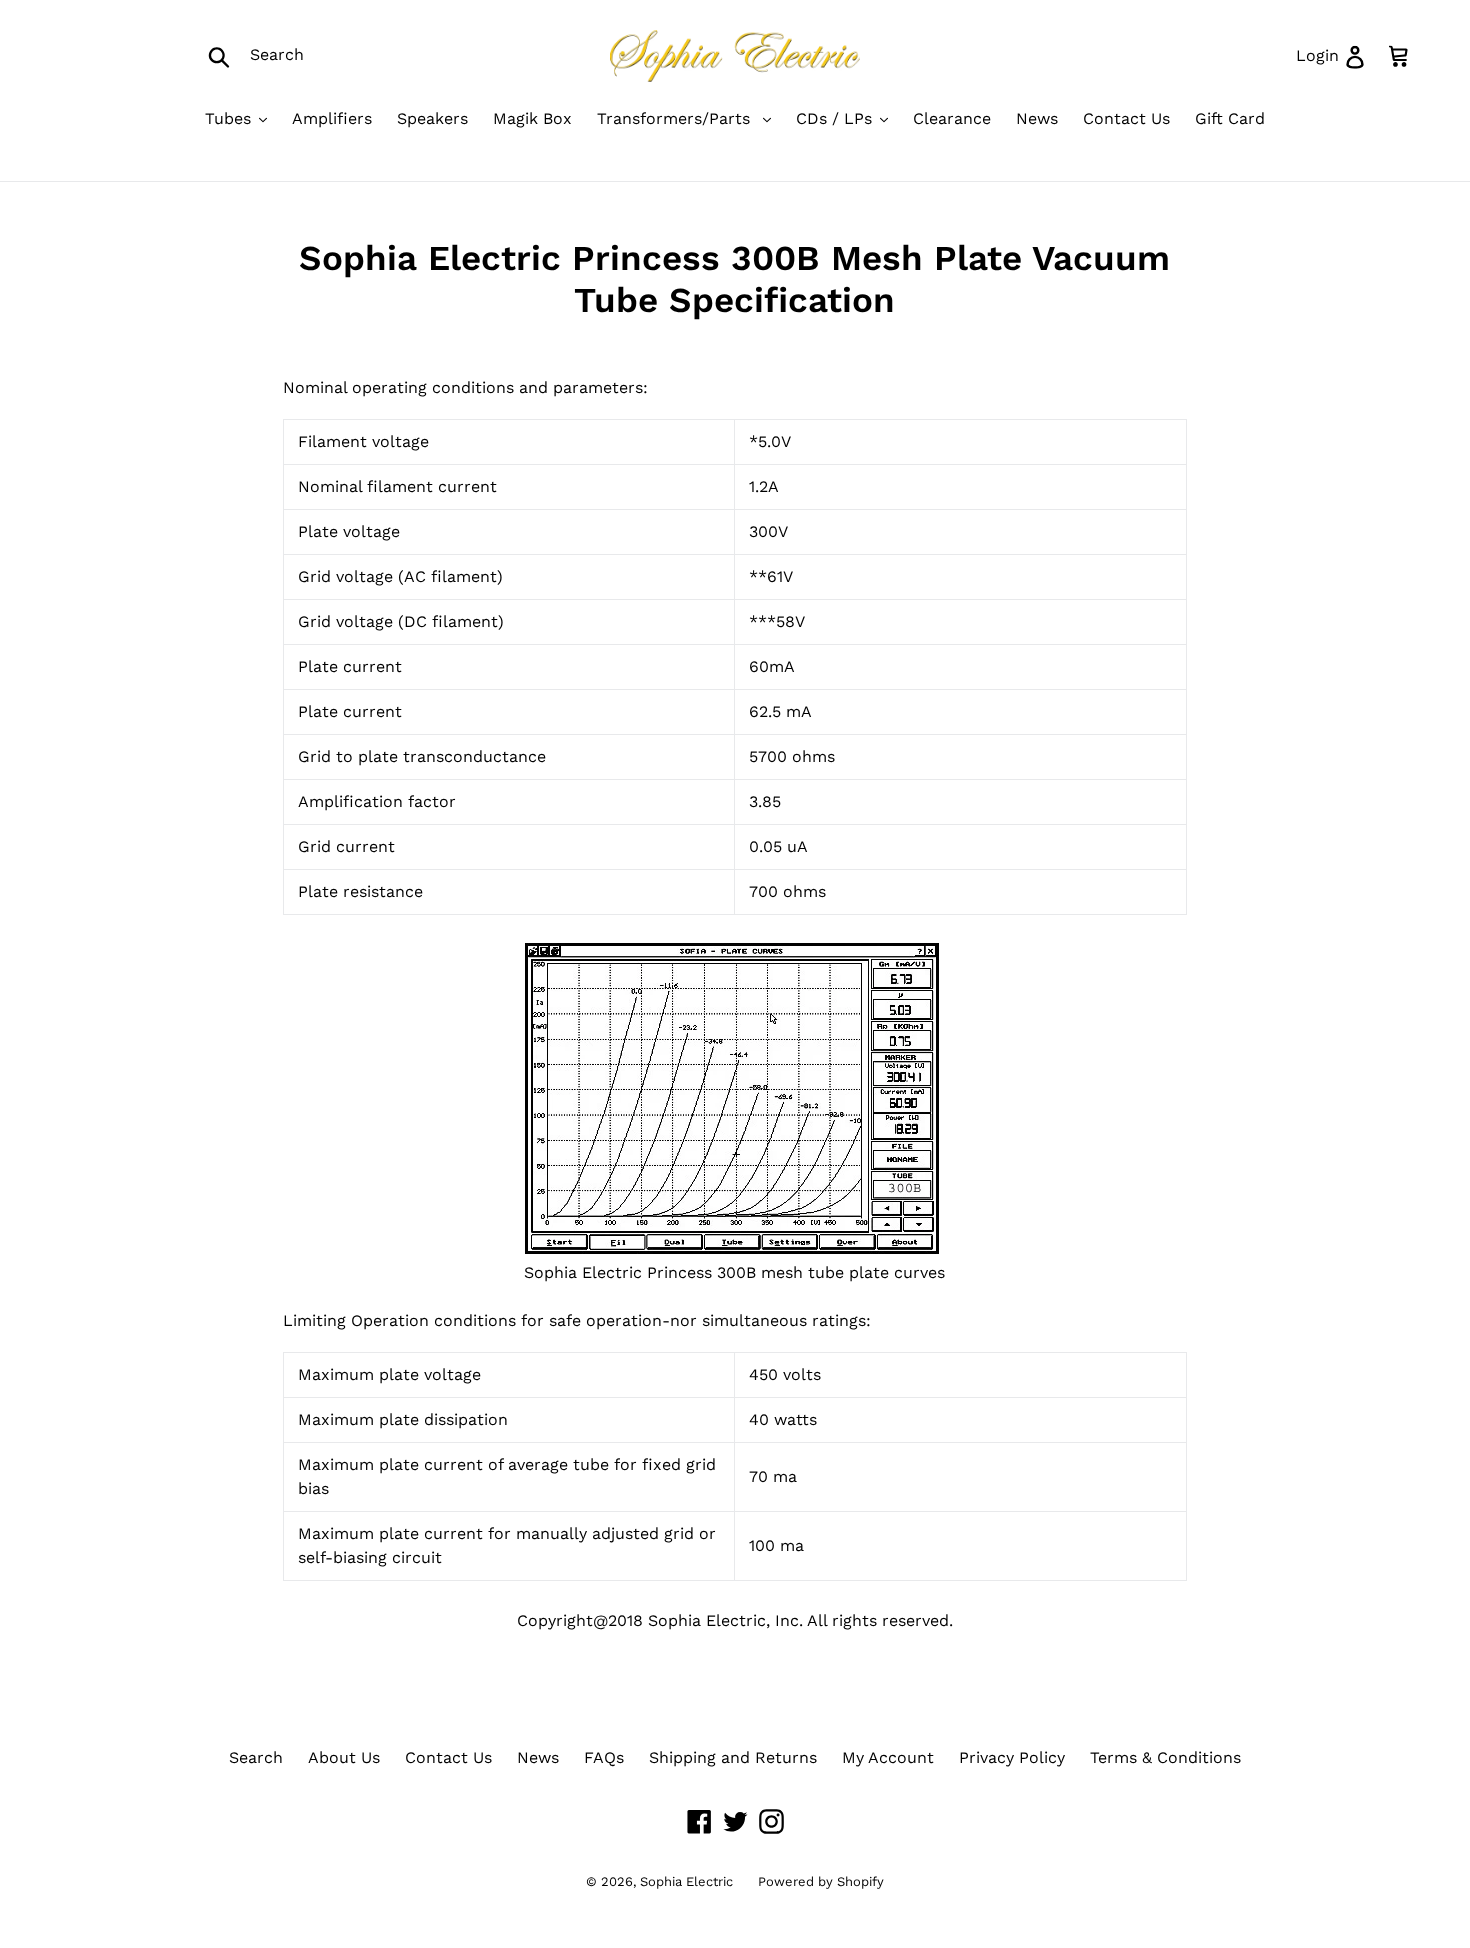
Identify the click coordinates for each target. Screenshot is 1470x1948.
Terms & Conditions (1165, 1757)
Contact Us (448, 1757)
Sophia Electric (686, 1881)
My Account (888, 1757)
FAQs (604, 1757)
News (538, 1757)
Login (1338, 55)
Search (256, 1757)
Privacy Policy (1012, 1757)
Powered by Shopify (821, 1881)
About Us (344, 1757)
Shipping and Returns (733, 1757)
